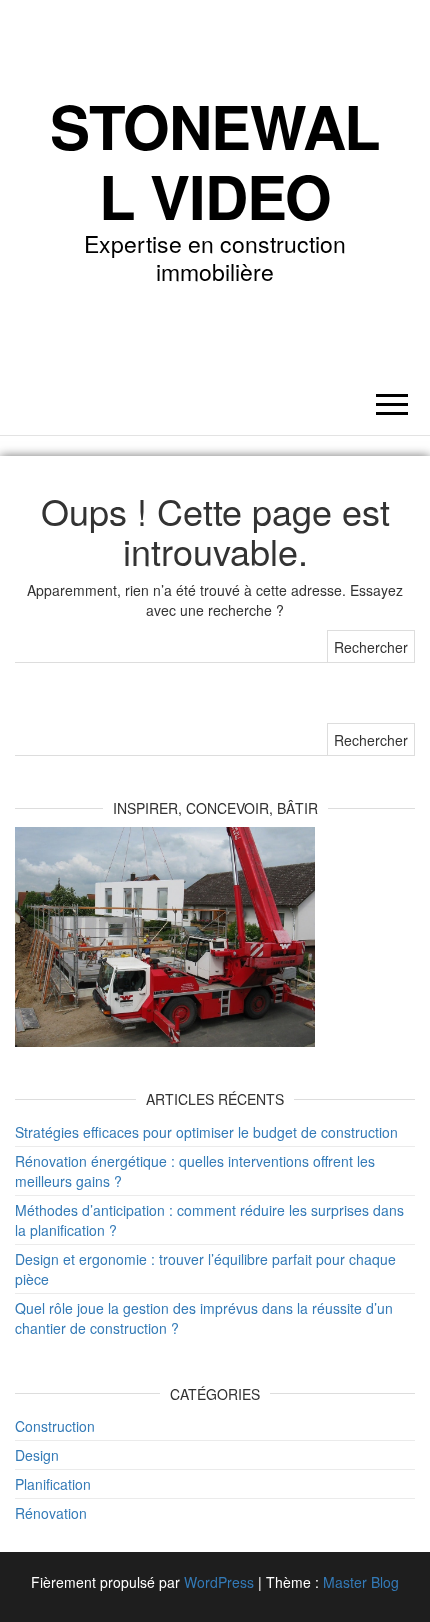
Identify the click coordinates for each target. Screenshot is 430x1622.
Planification (53, 1484)
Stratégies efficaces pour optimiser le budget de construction (206, 1132)
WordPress (219, 1582)
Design (37, 1455)
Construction (55, 1426)
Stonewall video (215, 160)
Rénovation (51, 1513)
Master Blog (361, 1582)
